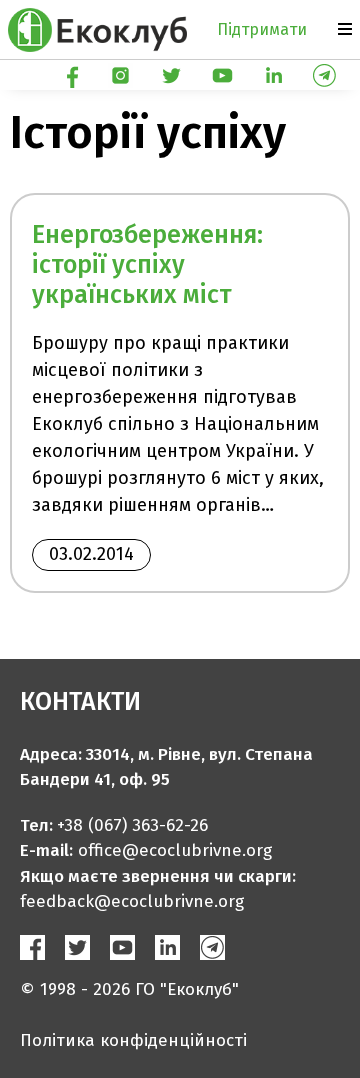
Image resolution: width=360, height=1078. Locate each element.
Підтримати (262, 29)
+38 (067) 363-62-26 (132, 825)
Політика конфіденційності (133, 1040)
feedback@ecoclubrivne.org (132, 901)
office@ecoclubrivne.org (175, 850)
